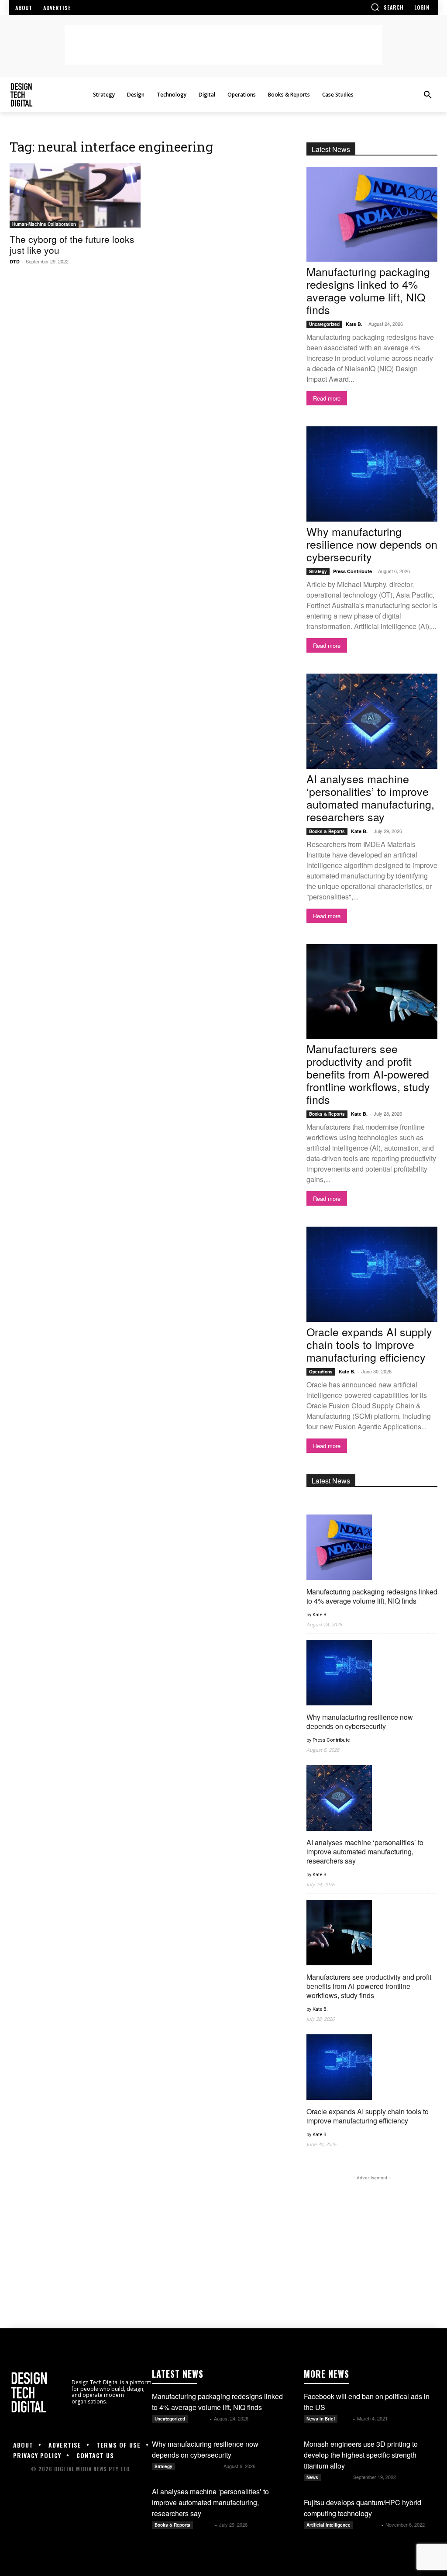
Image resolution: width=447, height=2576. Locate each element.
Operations (321, 1372)
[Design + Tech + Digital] (56, 95)
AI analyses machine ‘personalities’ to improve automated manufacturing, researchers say (370, 797)
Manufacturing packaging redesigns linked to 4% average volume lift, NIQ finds (368, 290)
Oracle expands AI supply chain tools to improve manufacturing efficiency (369, 1344)
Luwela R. (336, 2477)
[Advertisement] (223, 45)
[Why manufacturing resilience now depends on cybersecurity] (372, 474)
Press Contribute (352, 571)
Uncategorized (324, 324)
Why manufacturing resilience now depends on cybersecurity (372, 544)
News (312, 2477)
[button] (387, 7)
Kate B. (354, 324)
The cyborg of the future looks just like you (72, 244)
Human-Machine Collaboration (44, 224)
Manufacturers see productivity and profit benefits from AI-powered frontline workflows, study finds (368, 1074)
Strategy (318, 571)
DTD (15, 261)
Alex (346, 2419)
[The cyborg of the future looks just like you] (75, 196)
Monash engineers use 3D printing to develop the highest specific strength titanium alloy (361, 2455)
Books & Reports (327, 831)
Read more (327, 398)
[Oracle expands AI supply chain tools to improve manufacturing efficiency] (372, 1274)
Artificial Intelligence (328, 2525)
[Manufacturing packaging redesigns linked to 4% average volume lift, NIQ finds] (372, 214)
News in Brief (321, 2419)
